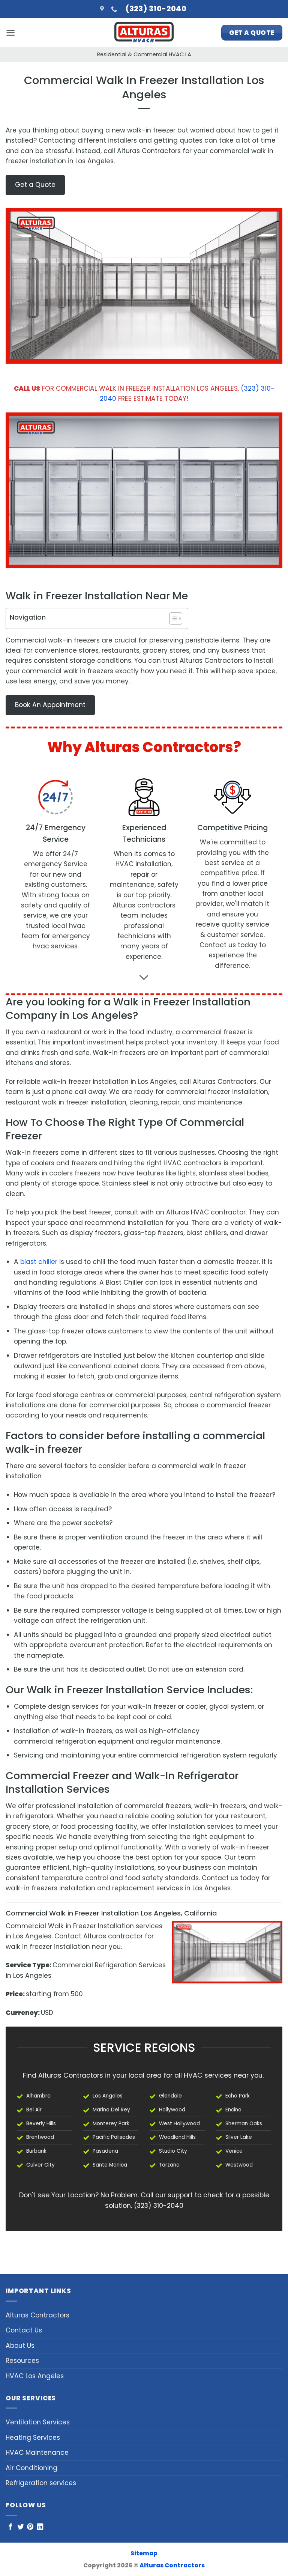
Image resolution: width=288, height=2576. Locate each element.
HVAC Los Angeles (35, 2376)
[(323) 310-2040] (115, 9)
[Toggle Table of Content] (172, 618)
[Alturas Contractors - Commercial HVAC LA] (144, 33)
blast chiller (39, 1262)
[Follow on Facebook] (10, 2527)
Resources (22, 2361)
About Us (20, 2346)
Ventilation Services (38, 2422)
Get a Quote (35, 185)
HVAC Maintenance (37, 2453)
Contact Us (24, 2330)
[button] (10, 33)
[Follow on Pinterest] (30, 2527)
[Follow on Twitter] (20, 2527)
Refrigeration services (41, 2483)
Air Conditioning (31, 2468)
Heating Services (33, 2438)
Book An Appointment (50, 705)
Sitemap (144, 2553)
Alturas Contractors (37, 2315)
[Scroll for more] (144, 978)
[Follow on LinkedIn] (40, 2527)
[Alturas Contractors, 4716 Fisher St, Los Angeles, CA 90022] (103, 9)
